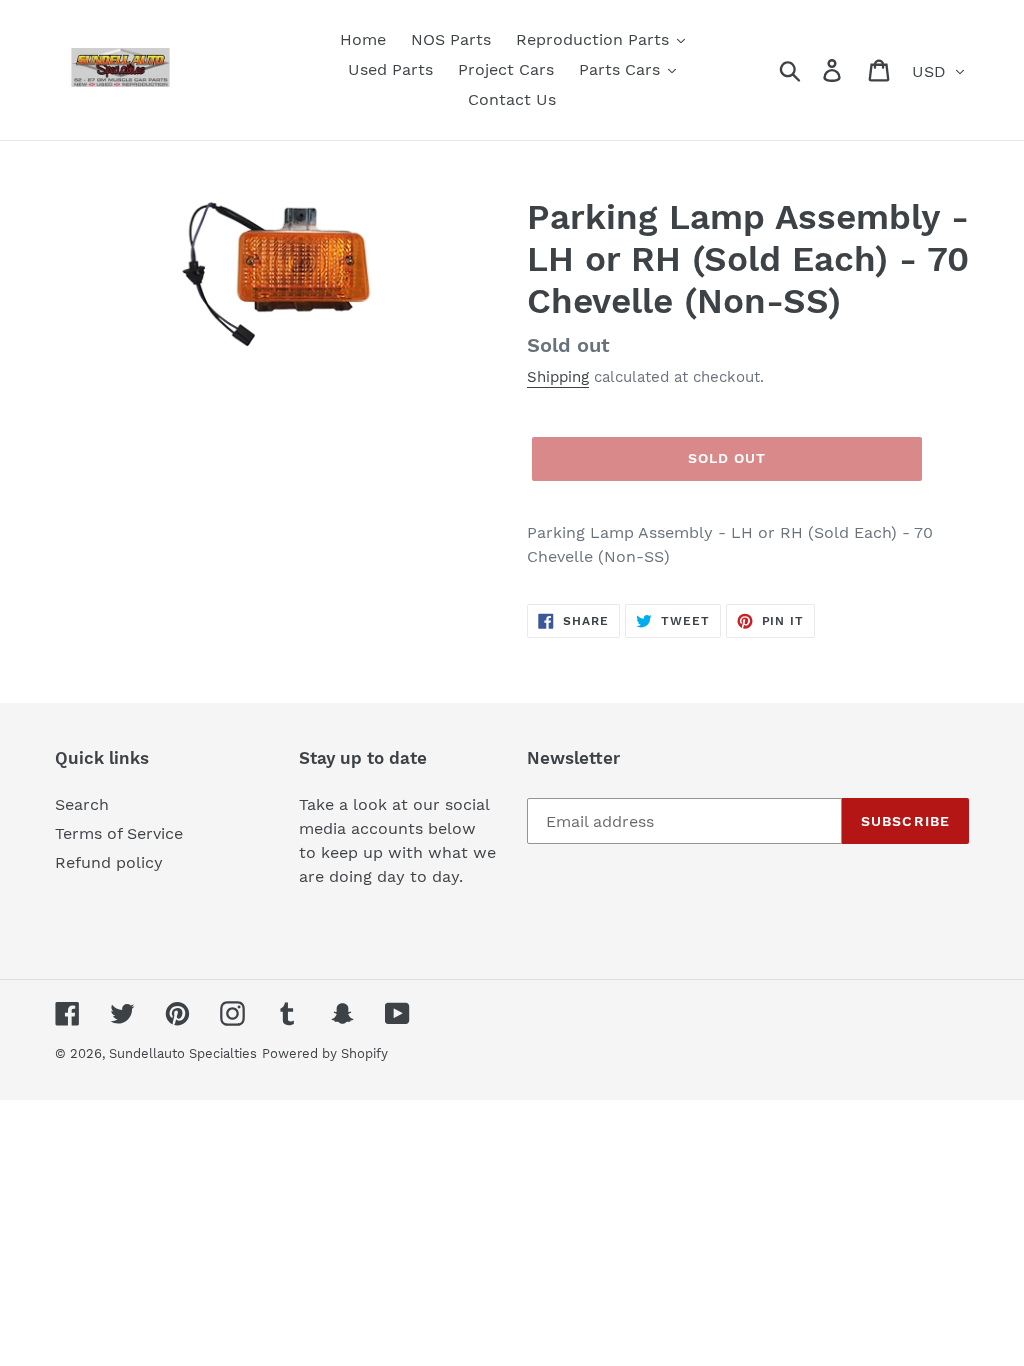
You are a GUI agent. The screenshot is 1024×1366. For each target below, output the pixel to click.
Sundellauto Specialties (183, 1053)
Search (82, 804)
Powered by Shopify (325, 1053)
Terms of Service (119, 833)
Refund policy (109, 862)
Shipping (558, 377)
